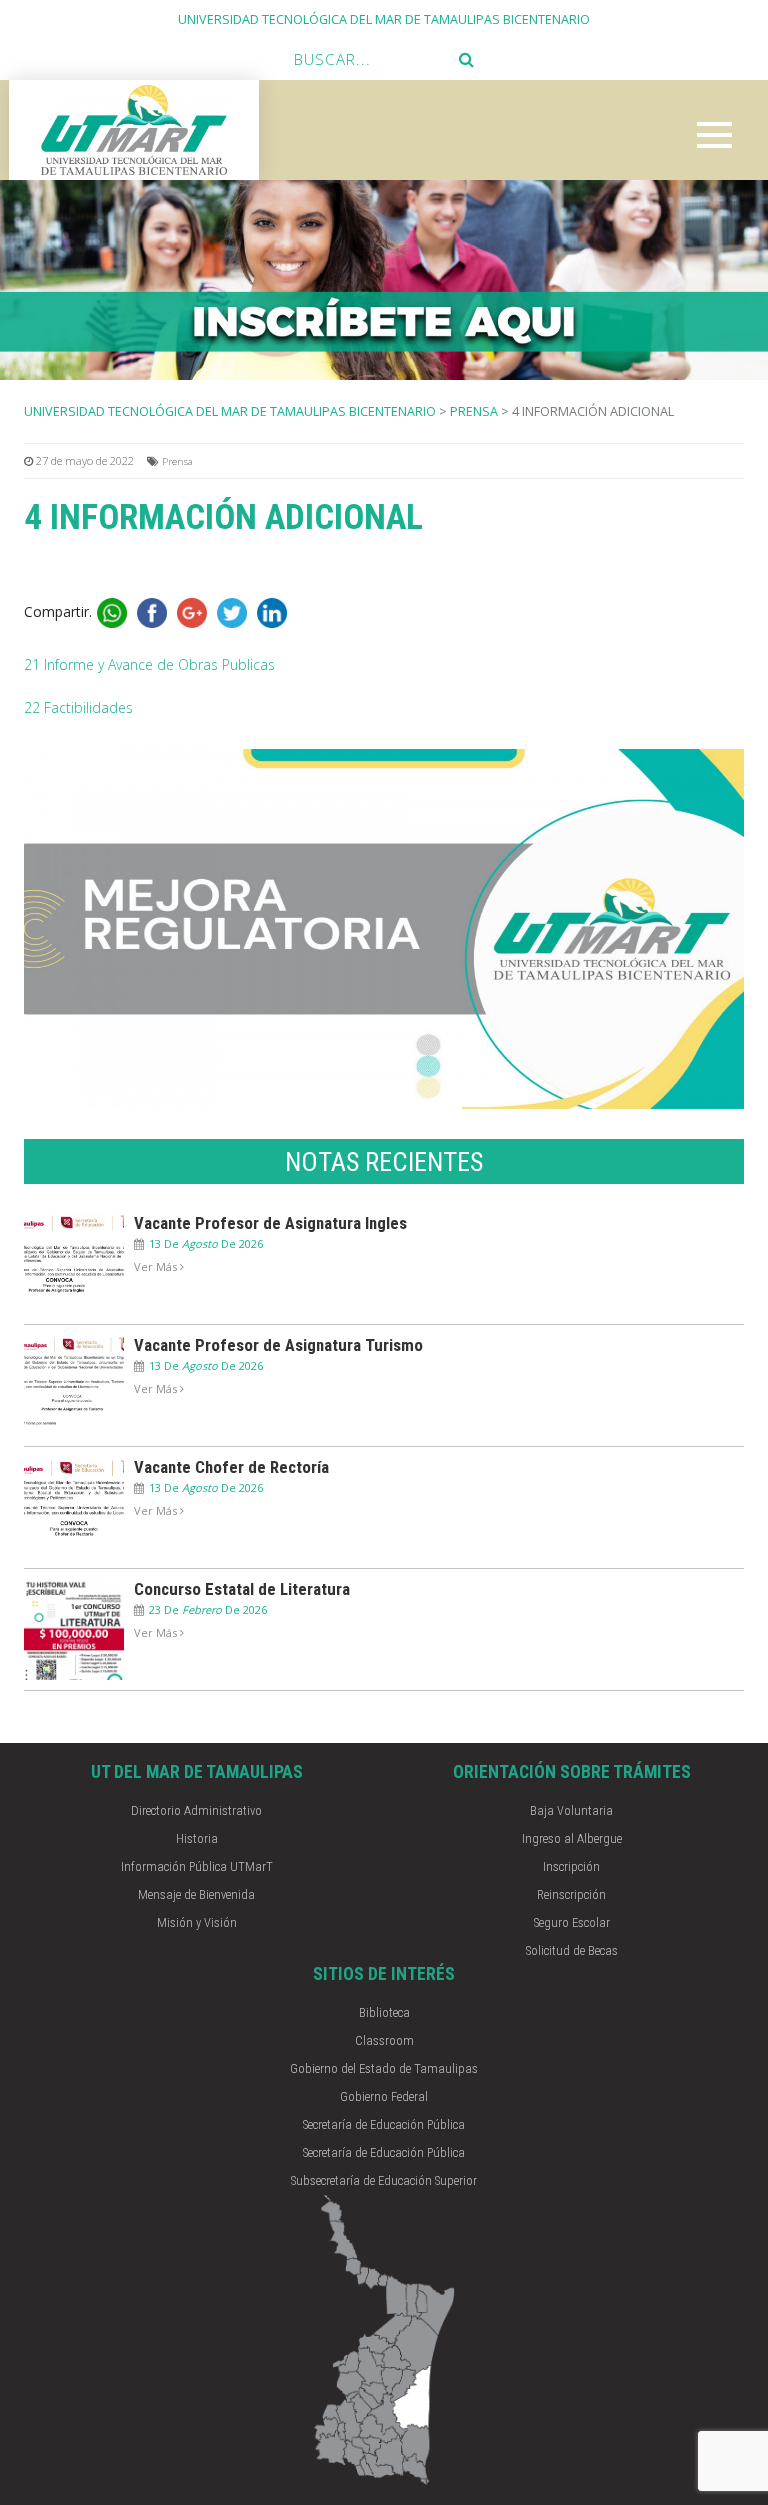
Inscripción (571, 1866)
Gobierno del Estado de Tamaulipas (384, 2068)
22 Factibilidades (78, 707)
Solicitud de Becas (572, 1950)
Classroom (384, 2040)
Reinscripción (571, 1894)
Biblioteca (384, 2012)
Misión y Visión (197, 1922)
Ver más (157, 1266)
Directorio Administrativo (196, 1810)
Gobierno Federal (384, 2096)
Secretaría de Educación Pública (384, 2124)
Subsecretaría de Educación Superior (384, 2180)
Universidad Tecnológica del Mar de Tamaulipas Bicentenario (230, 411)
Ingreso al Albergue (572, 1838)
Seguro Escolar (572, 1922)
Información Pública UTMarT (197, 1866)
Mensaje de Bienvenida (196, 1894)
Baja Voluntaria (571, 1810)
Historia (197, 1838)
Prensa (474, 411)
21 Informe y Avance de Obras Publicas (149, 664)
